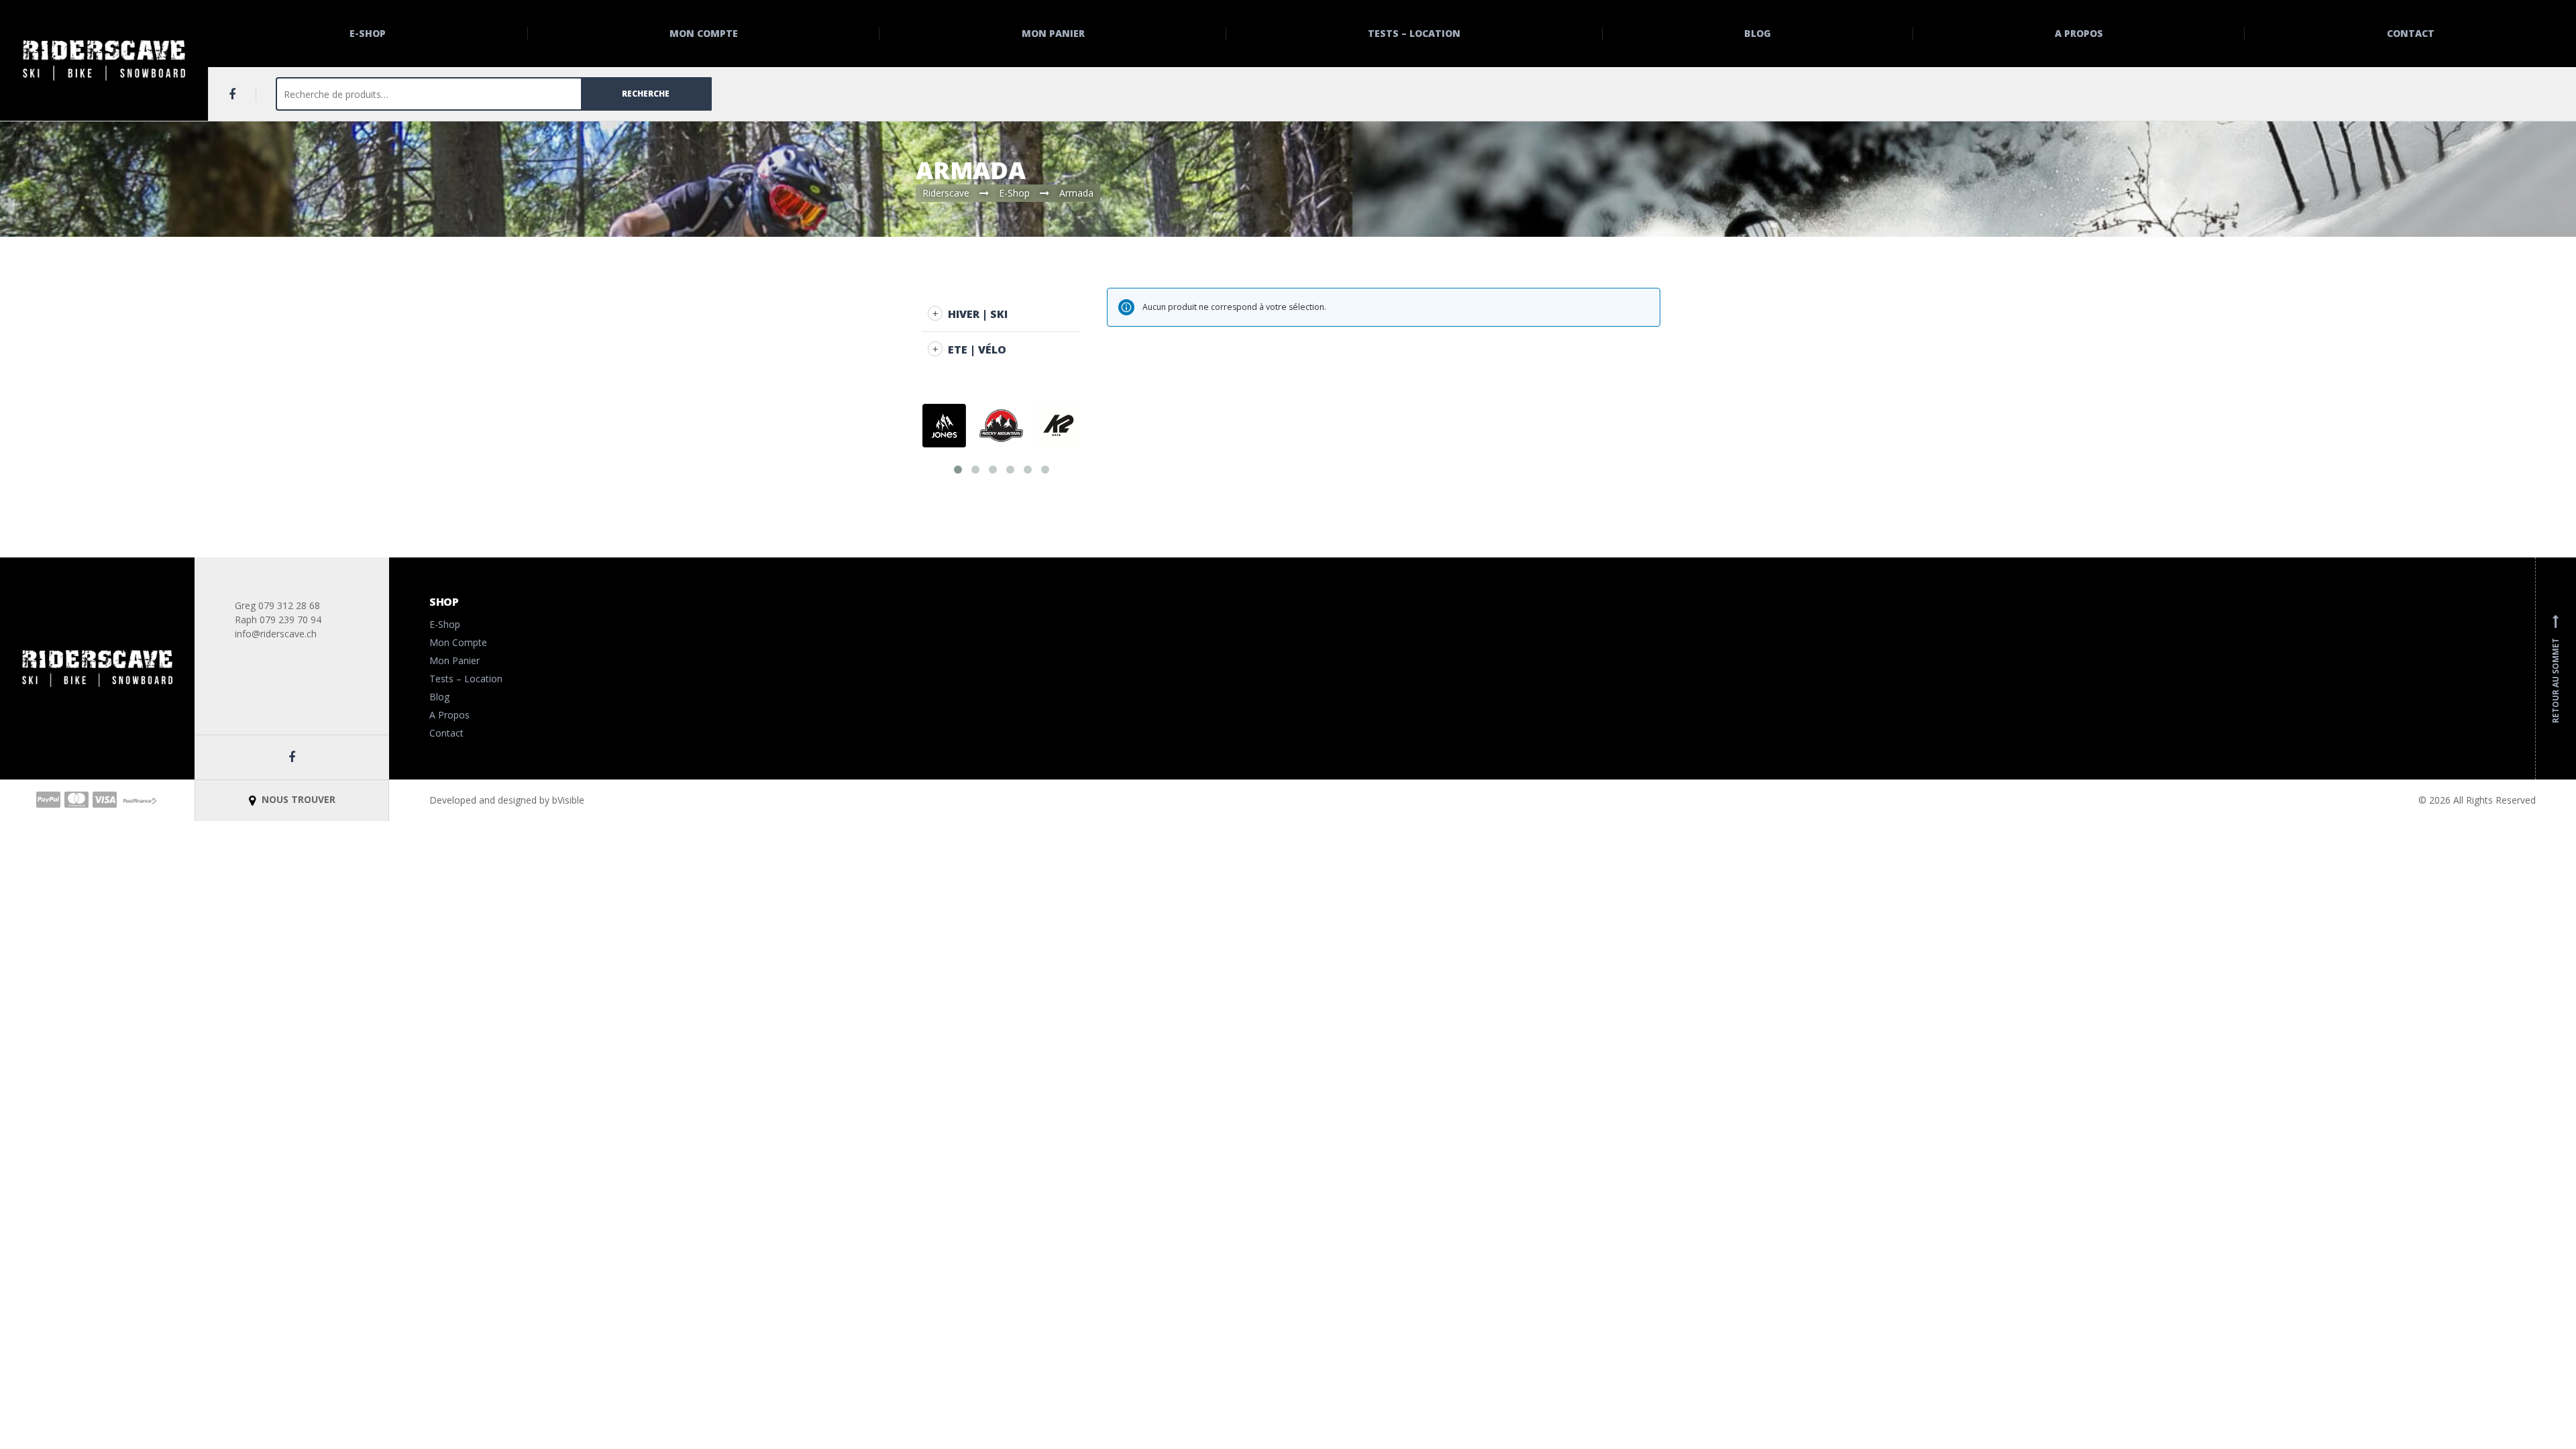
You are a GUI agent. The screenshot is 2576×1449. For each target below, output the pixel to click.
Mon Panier (1053, 33)
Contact (2411, 33)
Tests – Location (1414, 33)
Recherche (646, 94)
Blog (1758, 33)
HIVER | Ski (978, 314)
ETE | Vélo (977, 350)
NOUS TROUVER (297, 799)
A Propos (2079, 33)
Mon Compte (704, 33)
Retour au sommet (2556, 669)
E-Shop (368, 33)
